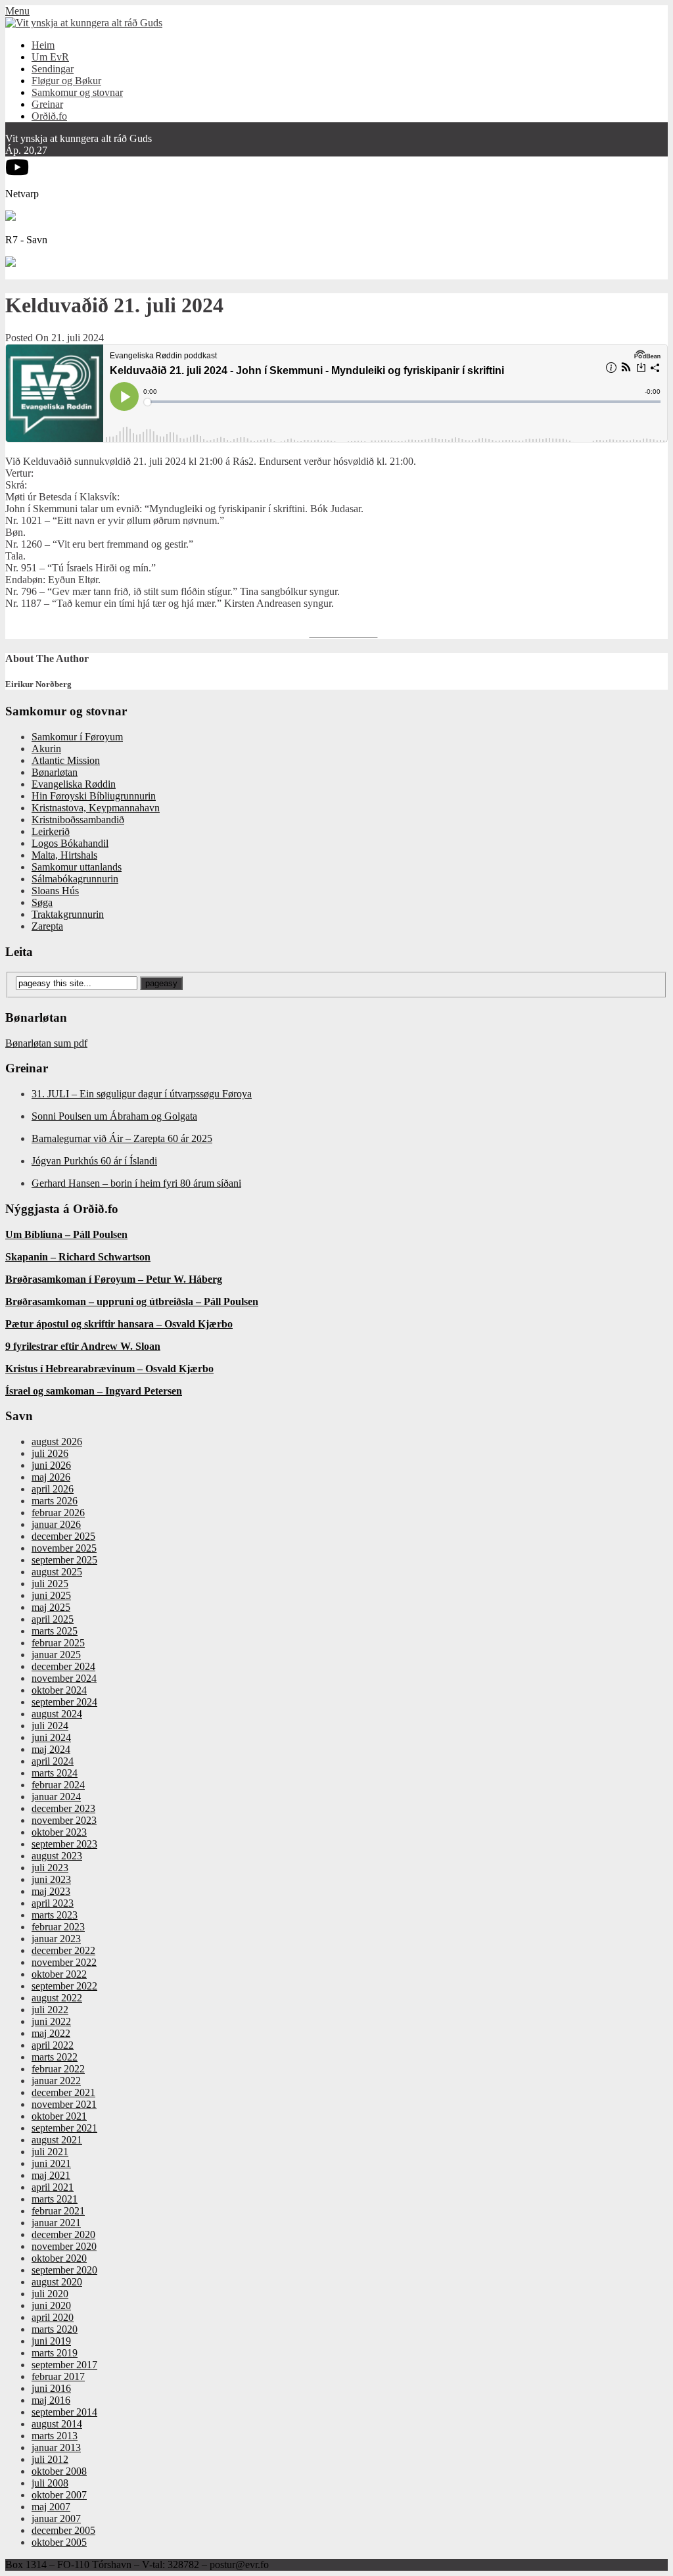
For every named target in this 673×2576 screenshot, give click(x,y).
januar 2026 (56, 1524)
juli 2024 (50, 1726)
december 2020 (63, 2234)
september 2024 (64, 1702)
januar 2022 (56, 2081)
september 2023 (64, 1844)
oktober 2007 (59, 2495)
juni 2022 (51, 2021)
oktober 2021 (59, 2116)
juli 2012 (50, 2459)
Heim (43, 45)
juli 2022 (50, 2010)
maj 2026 (51, 1477)
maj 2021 (51, 2175)
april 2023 (53, 1903)
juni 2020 (51, 2305)
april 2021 (53, 2187)
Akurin (46, 749)
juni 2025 (51, 1595)
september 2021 (64, 2128)
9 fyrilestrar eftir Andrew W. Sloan (83, 1346)
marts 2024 (55, 1773)
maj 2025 (51, 1607)
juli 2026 (50, 1453)
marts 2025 (55, 1631)
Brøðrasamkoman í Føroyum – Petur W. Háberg (114, 1279)
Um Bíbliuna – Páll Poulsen (66, 1234)
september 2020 (64, 2270)
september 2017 (64, 2365)
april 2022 (53, 2045)
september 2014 (64, 2412)
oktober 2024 (59, 1690)
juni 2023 (51, 1879)
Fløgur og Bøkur (66, 81)
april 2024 (53, 1761)
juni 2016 (51, 2388)
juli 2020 (50, 2294)
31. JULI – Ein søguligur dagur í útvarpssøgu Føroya (142, 1094)
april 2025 (53, 1619)
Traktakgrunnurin (68, 914)
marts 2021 (55, 2199)
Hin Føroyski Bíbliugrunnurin (94, 796)
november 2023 (64, 1820)
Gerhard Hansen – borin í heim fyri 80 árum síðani (136, 1183)
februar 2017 (58, 2376)
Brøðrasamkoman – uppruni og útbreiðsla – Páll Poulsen (132, 1301)
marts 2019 (55, 2353)
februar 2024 (58, 1785)
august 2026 (57, 1442)
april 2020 (53, 2317)
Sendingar (53, 69)
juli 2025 (50, 1584)
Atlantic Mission (66, 760)
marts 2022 (55, 2057)
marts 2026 (55, 1501)
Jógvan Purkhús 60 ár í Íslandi (94, 1161)
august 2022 (57, 1998)
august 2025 (57, 1572)
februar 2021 (58, 2211)
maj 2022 (51, 2033)
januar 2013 (56, 2447)
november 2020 (64, 2246)
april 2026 (53, 1489)
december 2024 (63, 1666)
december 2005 (63, 2530)
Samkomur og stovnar (77, 92)
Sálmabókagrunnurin (75, 879)
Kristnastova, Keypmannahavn (96, 808)
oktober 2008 (59, 2471)
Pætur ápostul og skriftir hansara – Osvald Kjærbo (119, 1324)
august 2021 (57, 2140)
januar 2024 (56, 1797)
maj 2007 (51, 2507)
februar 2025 (58, 1643)
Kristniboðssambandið (78, 820)
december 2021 (63, 2092)
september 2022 (64, 1986)
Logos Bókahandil (70, 843)
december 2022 (63, 1950)
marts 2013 (55, 2436)
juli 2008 (50, 2483)
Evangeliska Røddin (74, 784)
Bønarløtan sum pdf (46, 1043)
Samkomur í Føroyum (77, 737)
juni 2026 (51, 1465)
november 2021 (64, 2104)
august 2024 (57, 1714)
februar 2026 (58, 1513)
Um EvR (50, 57)
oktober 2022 (59, 1974)
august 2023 (57, 1856)
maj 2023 (51, 1891)
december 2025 (63, 1536)
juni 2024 (51, 1737)
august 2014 (57, 2424)
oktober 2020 (59, 2258)
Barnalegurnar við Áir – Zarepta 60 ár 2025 (122, 1138)
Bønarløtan (55, 772)
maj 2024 (51, 1749)
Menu (17, 11)
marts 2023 (55, 1915)
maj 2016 (51, 2400)
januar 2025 (56, 1655)
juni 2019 (51, 2341)
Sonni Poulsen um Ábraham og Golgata (114, 1116)
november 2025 (64, 1548)
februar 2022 (58, 2069)
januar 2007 (56, 2518)
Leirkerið (51, 831)
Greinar (47, 104)
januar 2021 (56, 2223)
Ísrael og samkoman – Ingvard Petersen (94, 1391)
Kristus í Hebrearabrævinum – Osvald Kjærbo (109, 1369)
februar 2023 (58, 1927)
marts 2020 (55, 2329)
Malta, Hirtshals (64, 855)
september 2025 (64, 1560)
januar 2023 (56, 1939)
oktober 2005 (59, 2542)
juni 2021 (51, 2163)
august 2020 (57, 2282)
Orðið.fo (49, 116)
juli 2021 (50, 2152)
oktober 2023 (59, 1832)
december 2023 (63, 1808)
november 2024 (64, 1678)
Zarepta (47, 926)
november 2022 (64, 1962)
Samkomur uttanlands (77, 867)
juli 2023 (50, 1868)
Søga (42, 902)
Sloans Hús (55, 891)
